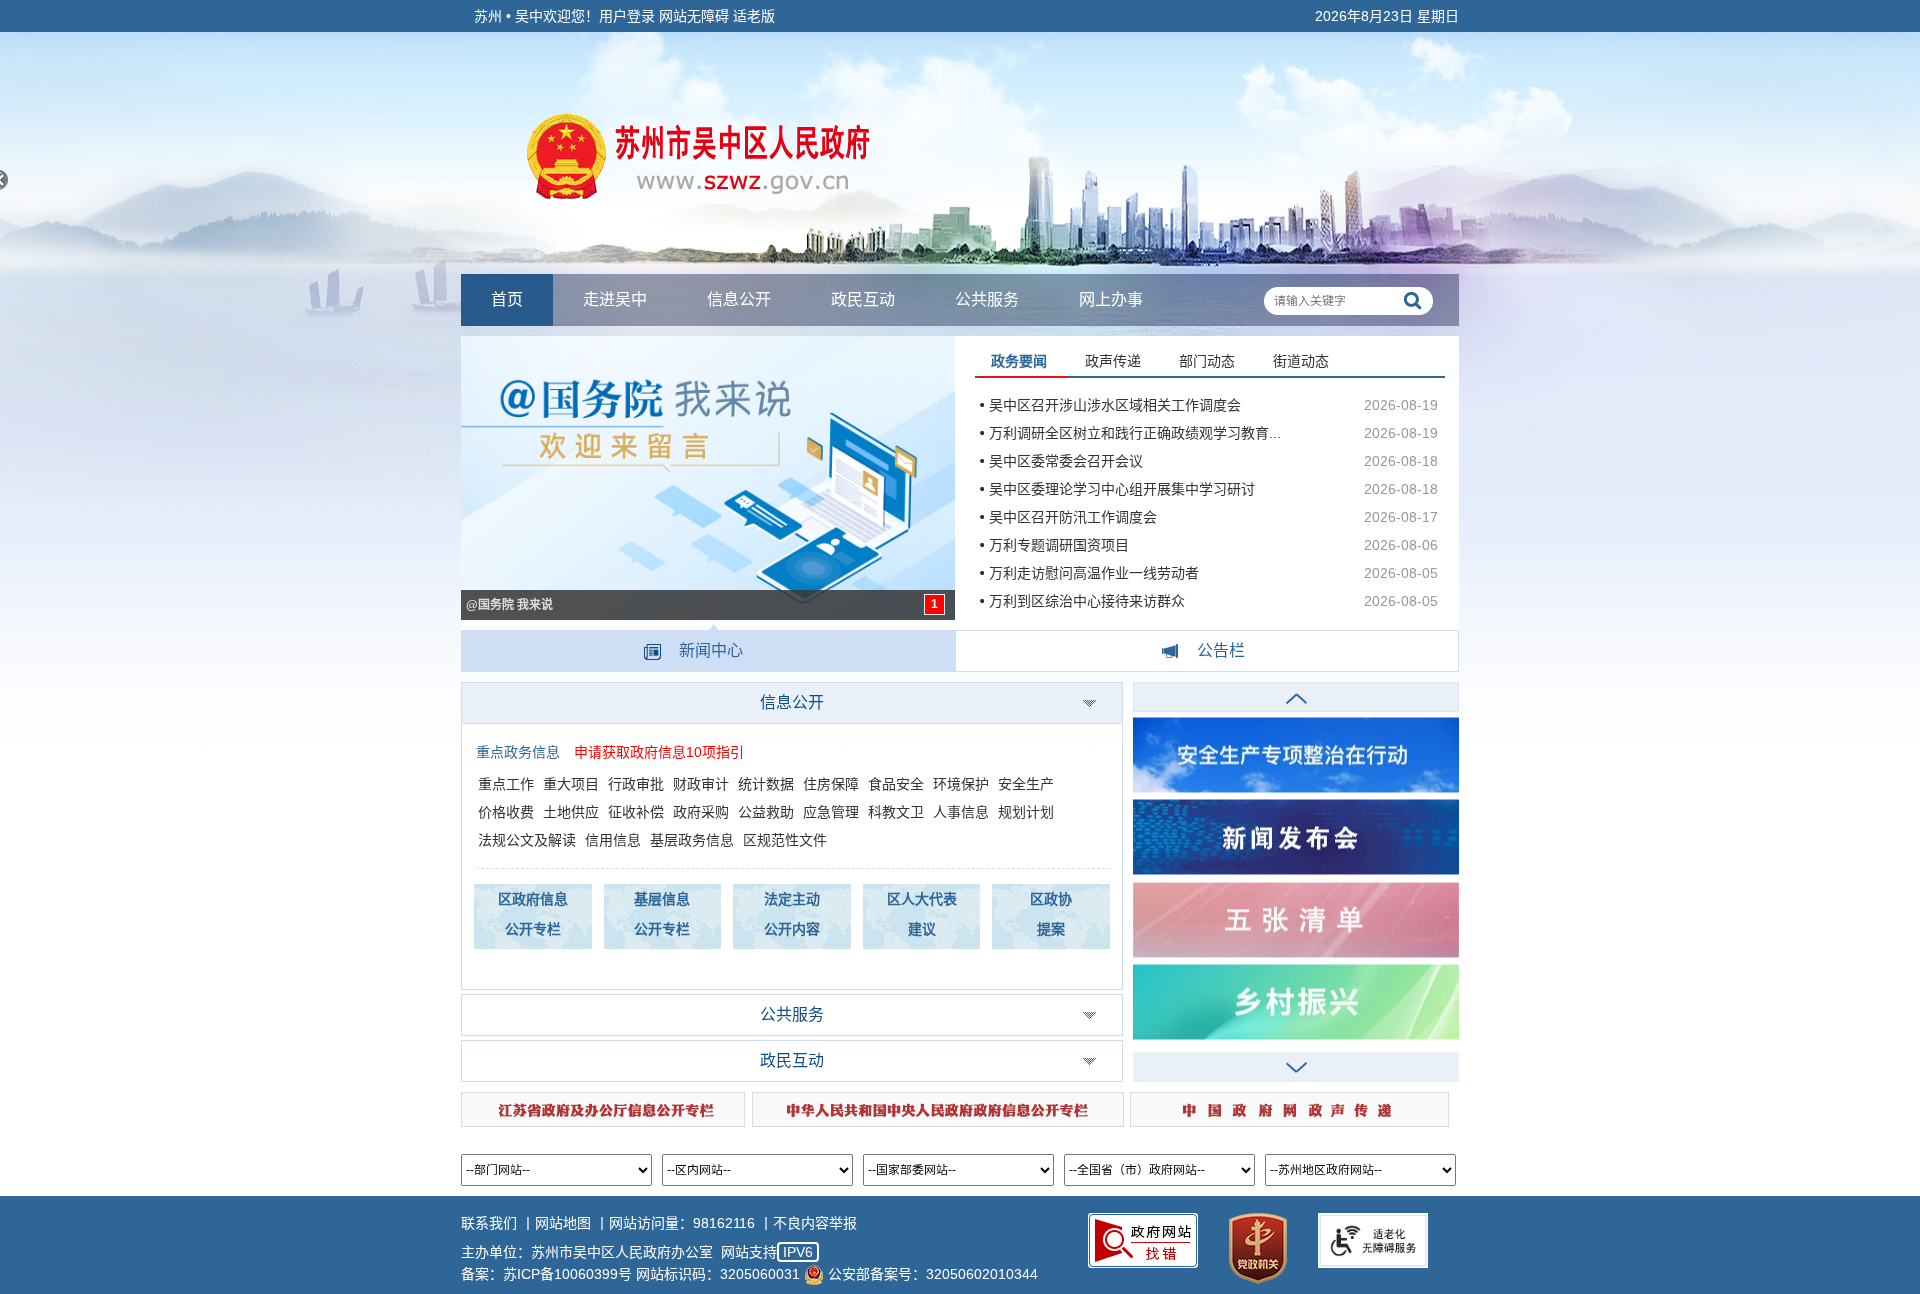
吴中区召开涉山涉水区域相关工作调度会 (1115, 405)
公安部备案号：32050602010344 (933, 1274)
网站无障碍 (694, 16)
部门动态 (1207, 361)
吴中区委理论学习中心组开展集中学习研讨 (1122, 489)
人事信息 (961, 812)
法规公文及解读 (527, 840)
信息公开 (739, 299)
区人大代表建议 (922, 914)
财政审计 (701, 784)
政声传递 (1113, 361)
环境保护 (961, 784)
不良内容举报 (815, 1223)
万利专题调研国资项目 (1059, 545)
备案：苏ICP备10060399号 (546, 1274)
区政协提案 (1051, 914)
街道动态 (1301, 361)
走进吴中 (615, 299)
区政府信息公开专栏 (533, 914)
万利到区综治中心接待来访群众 (1087, 601)
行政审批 (636, 784)
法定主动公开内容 (792, 914)
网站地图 (563, 1223)
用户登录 (627, 16)
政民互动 (863, 299)
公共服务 (987, 299)
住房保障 (831, 784)
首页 (507, 299)
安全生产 (1026, 784)
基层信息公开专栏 (662, 914)
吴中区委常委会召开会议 (1066, 461)
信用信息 (613, 840)
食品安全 (896, 784)
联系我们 (489, 1223)
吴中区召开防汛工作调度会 (1073, 517)
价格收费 (506, 812)
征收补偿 (636, 812)
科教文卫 (896, 812)
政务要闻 (1019, 361)
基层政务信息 (692, 840)
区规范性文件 (785, 840)
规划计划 (1026, 812)
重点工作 (506, 784)
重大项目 (571, 784)
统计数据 (766, 784)
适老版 (754, 16)
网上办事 (1111, 299)
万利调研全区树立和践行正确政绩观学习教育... (1135, 433)
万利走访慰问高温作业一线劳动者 (1094, 573)
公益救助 (766, 812)
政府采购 (701, 812)
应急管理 (831, 812)
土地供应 (571, 812)
